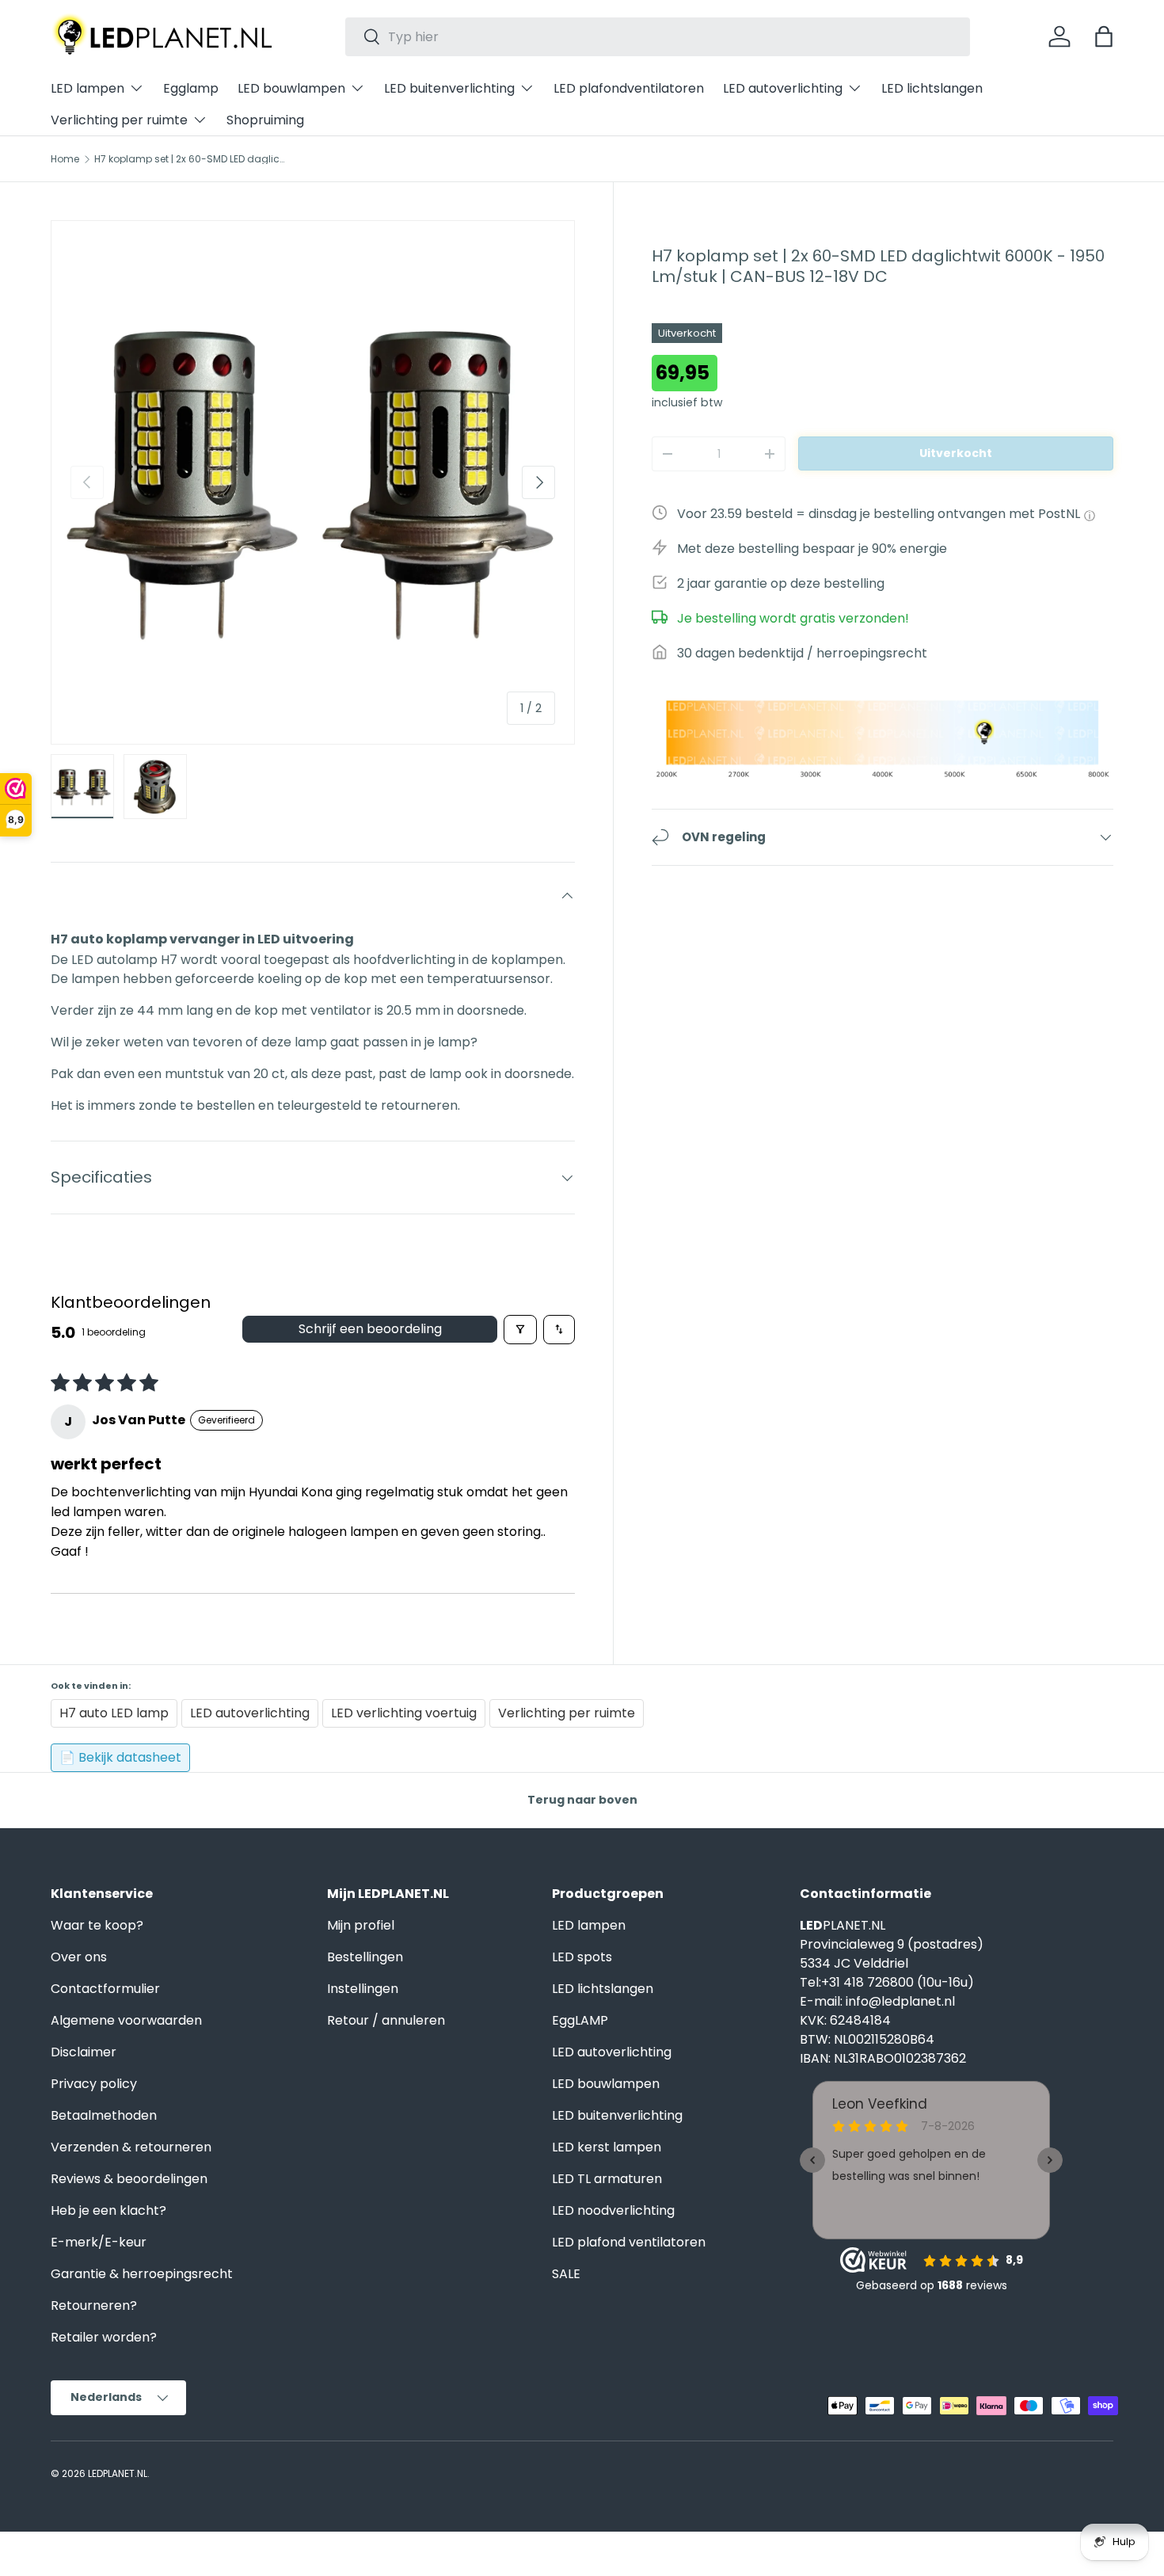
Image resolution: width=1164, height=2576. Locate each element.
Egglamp (191, 88)
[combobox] (658, 37)
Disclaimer (84, 2052)
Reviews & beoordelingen (129, 2179)
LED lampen (87, 88)
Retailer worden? (104, 2337)
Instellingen (363, 1989)
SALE (566, 2274)
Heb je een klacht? (108, 2210)
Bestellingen (365, 1957)
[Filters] (520, 1330)
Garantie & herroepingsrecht (142, 2274)
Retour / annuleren (386, 2020)
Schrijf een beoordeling (370, 1329)
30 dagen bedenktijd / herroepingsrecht (802, 653)
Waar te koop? (97, 1925)
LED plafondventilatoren (629, 88)
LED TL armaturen (607, 2179)
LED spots (582, 1957)
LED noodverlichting (613, 2210)
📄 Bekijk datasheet (120, 1757)
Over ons (79, 1957)
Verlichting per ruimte (119, 120)
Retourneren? (94, 2305)
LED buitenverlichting (449, 88)
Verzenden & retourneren (131, 2147)
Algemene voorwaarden (126, 2020)
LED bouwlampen (291, 88)
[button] (1104, 36)
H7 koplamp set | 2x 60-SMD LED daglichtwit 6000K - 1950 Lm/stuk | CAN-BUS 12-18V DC (189, 159)
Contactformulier (105, 1989)
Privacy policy (94, 2084)
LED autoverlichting (783, 88)
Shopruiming (265, 120)
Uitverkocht (956, 453)
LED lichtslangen (932, 88)
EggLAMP (580, 2020)
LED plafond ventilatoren (629, 2242)
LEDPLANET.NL (118, 2473)
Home (65, 159)
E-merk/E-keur (99, 2242)
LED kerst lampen (607, 2147)
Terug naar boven (582, 1800)
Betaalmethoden (104, 2115)
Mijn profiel (361, 1925)
